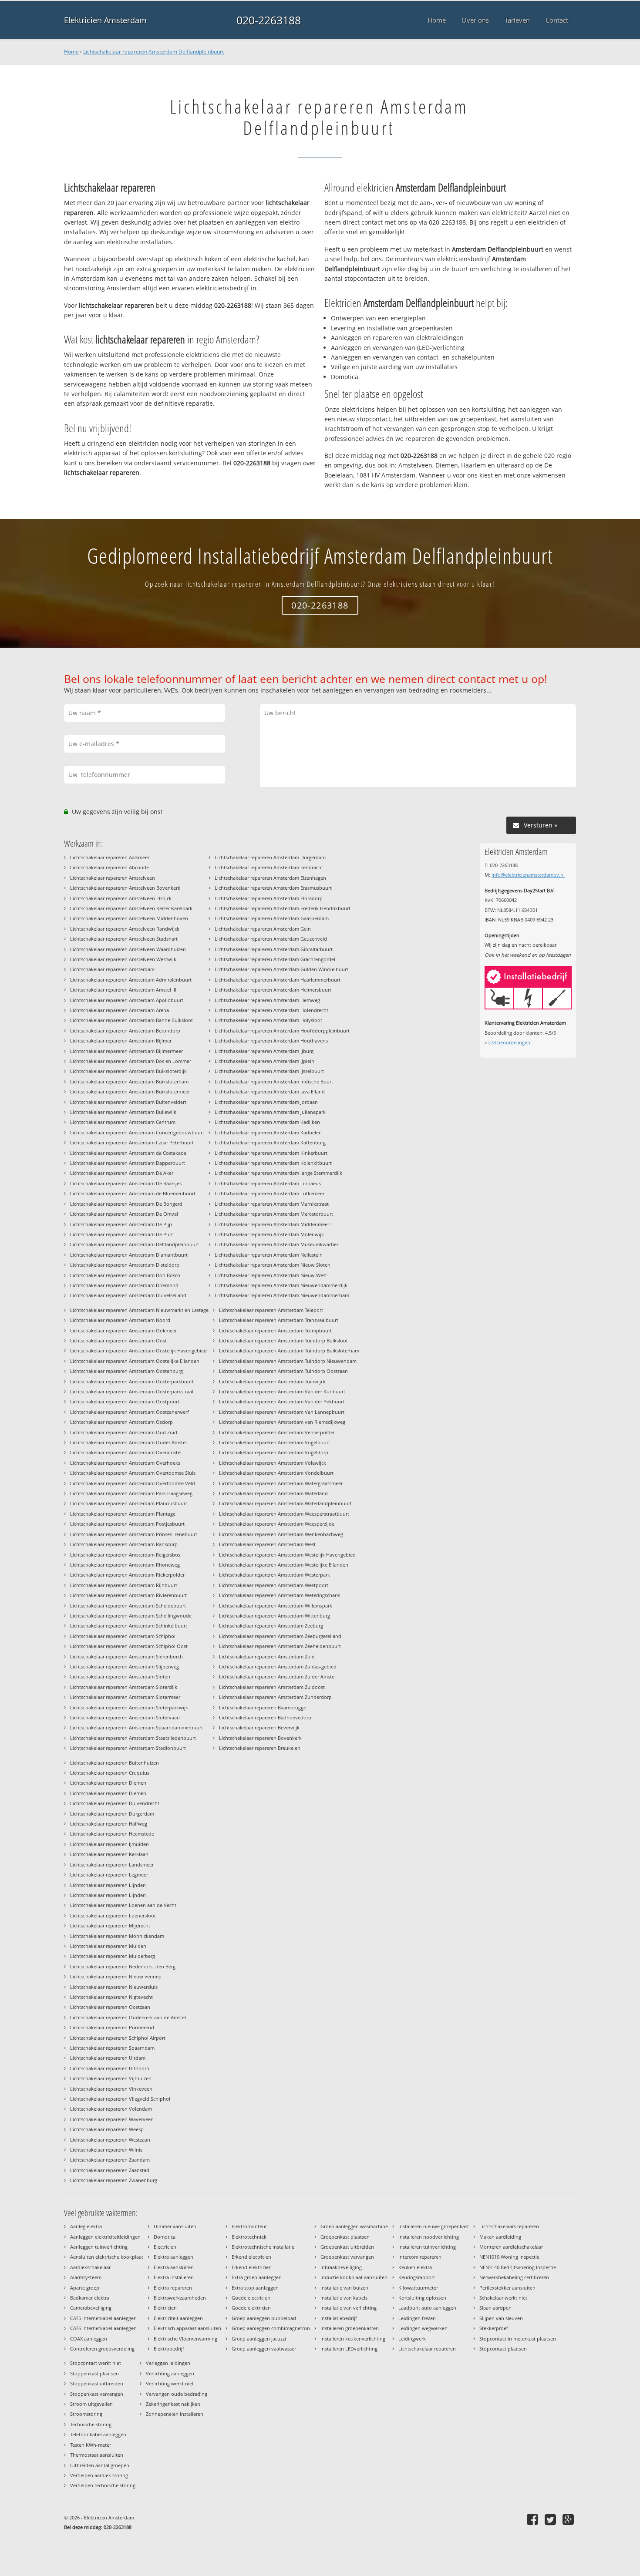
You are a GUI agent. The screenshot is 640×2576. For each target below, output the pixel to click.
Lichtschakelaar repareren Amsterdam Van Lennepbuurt (282, 1412)
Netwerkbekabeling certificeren (514, 2277)
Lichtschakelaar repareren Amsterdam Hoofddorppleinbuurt (282, 1031)
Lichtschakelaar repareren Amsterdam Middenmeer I (273, 1224)
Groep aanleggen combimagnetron (271, 2328)
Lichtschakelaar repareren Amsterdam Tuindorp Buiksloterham (289, 1350)
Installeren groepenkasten (350, 2328)
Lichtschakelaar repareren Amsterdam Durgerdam (270, 857)
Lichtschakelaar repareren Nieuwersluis (114, 1987)
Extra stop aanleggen (255, 2288)
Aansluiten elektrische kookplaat (107, 2257)
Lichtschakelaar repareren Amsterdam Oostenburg (126, 1371)
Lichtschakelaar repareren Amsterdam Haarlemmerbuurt (278, 980)
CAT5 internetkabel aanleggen (103, 2318)
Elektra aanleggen (173, 2257)
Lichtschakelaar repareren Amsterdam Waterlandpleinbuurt (285, 1503)
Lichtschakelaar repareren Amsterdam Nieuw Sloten (273, 1265)
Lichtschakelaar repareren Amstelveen (113, 878)
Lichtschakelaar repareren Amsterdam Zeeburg (271, 1626)
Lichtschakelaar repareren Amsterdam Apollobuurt (127, 1000)
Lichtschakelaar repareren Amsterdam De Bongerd (126, 1204)
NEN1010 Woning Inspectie (509, 2257)
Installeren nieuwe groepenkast (434, 2226)
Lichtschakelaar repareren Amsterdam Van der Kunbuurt (282, 1391)
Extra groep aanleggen (257, 2277)
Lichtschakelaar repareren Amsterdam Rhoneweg (125, 1565)
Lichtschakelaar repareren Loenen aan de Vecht (123, 1905)
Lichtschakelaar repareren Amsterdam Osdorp (121, 1422)
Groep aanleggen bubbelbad (264, 2318)
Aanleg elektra (86, 2226)
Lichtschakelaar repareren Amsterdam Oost (118, 1340)
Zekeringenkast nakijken (173, 2404)
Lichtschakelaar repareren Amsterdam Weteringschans (280, 1595)
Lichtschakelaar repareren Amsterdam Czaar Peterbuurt (132, 1142)
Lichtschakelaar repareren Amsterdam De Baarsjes (126, 1183)
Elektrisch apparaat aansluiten (187, 2328)
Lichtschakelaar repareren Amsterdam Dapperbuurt (128, 1163)
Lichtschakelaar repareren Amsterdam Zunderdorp (275, 1697)
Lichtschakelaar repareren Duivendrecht (115, 1803)
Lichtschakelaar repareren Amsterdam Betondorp (125, 1031)
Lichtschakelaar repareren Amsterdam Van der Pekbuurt (282, 1401)
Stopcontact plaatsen (503, 2349)
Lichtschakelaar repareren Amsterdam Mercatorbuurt (274, 1214)
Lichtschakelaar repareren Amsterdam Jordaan (266, 1102)
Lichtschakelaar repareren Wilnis (106, 2150)
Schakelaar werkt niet (503, 2298)
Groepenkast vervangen (347, 2257)
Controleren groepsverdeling (102, 2349)
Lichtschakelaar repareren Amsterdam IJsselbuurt (269, 1071)
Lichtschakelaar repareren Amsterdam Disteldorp (125, 1265)
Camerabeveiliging (91, 2308)
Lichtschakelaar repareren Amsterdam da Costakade (128, 1153)
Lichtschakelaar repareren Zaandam (110, 2160)
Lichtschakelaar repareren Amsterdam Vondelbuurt (276, 1473)
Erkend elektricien (252, 2267)
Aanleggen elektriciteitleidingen (105, 2237)
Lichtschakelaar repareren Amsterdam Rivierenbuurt (128, 1595)
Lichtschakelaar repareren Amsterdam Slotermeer (125, 1697)
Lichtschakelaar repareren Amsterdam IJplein (264, 1061)
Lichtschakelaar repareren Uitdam (108, 2058)
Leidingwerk (412, 2339)
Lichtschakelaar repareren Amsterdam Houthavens (271, 1041)
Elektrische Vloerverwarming (185, 2339)
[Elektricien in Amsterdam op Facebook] (534, 2519)
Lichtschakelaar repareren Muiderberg (113, 1956)
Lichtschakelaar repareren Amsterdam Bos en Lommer (131, 1061)
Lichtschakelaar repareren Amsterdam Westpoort (274, 1585)
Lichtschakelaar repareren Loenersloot (113, 1915)
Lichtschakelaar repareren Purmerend (112, 2027)
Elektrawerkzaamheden (180, 2298)
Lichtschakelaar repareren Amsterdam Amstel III (123, 990)
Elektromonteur (249, 2226)
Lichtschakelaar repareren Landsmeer (112, 1865)
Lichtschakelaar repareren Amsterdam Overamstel (126, 1452)
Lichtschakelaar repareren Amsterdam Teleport (271, 1310)
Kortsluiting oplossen (422, 2298)
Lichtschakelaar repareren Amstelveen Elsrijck (121, 898)
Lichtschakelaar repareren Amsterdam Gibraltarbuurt (274, 949)
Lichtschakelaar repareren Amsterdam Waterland (273, 1493)
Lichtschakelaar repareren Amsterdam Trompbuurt (275, 1330)
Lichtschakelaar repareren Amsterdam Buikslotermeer (130, 1091)
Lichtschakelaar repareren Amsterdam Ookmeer (123, 1330)
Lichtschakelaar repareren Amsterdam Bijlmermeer (126, 1051)
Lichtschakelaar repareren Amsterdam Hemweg (267, 1000)
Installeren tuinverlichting (427, 2247)
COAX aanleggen (89, 2339)
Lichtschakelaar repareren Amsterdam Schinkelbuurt (129, 1626)
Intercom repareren (420, 2257)
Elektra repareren (173, 2288)
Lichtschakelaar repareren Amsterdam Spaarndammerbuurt (136, 1727)
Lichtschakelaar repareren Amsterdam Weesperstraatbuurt (284, 1514)
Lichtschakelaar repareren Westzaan (110, 2140)
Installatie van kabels (344, 2298)
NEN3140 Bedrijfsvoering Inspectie (518, 2267)
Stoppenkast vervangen (97, 2394)
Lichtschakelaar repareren (427, 2349)
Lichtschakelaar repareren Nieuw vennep (116, 1976)
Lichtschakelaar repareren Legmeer (109, 1875)
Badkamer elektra (90, 2298)
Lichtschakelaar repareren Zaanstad (110, 2170)
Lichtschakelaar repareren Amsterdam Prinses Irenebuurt (134, 1534)
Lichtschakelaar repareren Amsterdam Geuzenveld (271, 939)
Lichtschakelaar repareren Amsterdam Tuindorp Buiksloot (283, 1340)
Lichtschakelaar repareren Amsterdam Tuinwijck (272, 1381)
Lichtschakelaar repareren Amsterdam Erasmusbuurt (273, 888)
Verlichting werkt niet (170, 2383)
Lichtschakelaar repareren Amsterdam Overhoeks (125, 1463)
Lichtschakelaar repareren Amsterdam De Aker (122, 1173)
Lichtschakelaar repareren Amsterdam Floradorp (269, 898)
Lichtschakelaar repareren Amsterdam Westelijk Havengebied (287, 1555)
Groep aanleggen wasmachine (354, 2226)
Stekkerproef (494, 2328)
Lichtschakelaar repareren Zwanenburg (114, 2180)
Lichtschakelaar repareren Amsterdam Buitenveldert (128, 1102)
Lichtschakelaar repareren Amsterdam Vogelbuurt (275, 1442)
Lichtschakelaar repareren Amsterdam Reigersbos (125, 1555)
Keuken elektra (415, 2267)
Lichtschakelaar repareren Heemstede (112, 1834)
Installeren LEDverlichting (349, 2349)
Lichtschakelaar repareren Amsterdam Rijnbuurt (124, 1585)
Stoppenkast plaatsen (94, 2373)
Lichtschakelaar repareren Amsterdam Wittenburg (275, 1616)
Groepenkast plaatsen (345, 2237)
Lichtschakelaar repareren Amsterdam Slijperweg (125, 1666)
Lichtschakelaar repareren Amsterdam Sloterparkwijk (129, 1707)
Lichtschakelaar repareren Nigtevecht (111, 1997)
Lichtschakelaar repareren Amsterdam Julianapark (270, 1112)
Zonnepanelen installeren (175, 2414)
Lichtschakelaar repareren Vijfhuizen (111, 2078)
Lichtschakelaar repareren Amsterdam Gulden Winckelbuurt (281, 969)
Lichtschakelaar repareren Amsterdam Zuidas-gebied (278, 1666)
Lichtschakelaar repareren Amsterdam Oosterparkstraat (132, 1391)
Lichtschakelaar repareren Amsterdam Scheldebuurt (128, 1606)
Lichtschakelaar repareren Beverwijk (259, 1727)
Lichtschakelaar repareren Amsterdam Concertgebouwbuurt (137, 1132)
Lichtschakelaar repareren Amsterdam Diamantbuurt (129, 1255)
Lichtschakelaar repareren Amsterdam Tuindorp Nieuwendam (288, 1361)
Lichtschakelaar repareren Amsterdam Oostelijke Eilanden (135, 1361)
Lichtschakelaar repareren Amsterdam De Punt (122, 1234)
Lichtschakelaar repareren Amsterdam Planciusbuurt (129, 1503)
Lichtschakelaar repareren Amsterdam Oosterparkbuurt (132, 1381)
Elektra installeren (174, 2277)
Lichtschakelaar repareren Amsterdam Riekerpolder (127, 1575)
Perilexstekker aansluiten (507, 2288)
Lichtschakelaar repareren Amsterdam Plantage (123, 1514)
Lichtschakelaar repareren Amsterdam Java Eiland (270, 1091)
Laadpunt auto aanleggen (427, 2308)
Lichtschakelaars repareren (509, 2226)
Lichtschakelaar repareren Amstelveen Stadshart (124, 939)
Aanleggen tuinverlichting (99, 2247)
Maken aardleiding (500, 2237)
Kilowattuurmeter (418, 2288)
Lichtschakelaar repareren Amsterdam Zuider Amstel (277, 1676)
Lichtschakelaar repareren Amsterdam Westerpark (275, 1575)
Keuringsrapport (417, 2277)
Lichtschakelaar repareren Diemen (108, 1783)
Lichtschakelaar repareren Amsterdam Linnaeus (268, 1183)
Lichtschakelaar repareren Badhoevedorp (265, 1717)
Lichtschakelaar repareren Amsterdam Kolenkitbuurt (273, 1163)
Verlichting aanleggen (170, 2373)
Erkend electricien (251, 2257)
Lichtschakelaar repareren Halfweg (109, 1824)
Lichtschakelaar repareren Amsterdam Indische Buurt (274, 1081)
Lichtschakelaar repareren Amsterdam (112, 969)
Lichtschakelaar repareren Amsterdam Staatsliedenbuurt (133, 1738)
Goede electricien (251, 2298)
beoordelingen (509, 1042)
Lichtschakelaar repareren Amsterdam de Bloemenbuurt (133, 1193)
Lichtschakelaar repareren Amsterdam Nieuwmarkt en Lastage (139, 1310)
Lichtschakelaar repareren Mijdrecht (110, 1925)
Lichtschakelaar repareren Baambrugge (263, 1707)
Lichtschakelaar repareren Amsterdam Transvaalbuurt (279, 1320)
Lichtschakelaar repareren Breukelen (260, 1748)
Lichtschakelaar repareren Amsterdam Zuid (267, 1656)
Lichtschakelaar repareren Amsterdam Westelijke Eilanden (284, 1565)
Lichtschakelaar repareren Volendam (111, 2109)
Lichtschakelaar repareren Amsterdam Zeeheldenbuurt (280, 1646)
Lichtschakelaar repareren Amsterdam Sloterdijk (124, 1687)
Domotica (165, 2237)
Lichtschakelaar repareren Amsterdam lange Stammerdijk (278, 1173)
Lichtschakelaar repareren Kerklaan (109, 1854)
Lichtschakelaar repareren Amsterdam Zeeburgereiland (280, 1636)
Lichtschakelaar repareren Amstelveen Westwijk (123, 959)
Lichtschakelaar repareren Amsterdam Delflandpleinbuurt (153, 52)
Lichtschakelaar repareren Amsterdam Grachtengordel (275, 959)
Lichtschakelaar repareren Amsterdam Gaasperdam (272, 918)
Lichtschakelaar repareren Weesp (107, 2129)
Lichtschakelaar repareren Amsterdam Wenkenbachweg (281, 1534)
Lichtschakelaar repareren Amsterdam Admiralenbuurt (131, 980)
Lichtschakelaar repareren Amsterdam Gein (263, 929)
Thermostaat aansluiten (97, 2455)
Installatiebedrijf (339, 2318)
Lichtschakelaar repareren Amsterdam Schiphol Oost (129, 1646)
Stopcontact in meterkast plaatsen (518, 2339)
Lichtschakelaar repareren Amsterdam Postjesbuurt (127, 1524)
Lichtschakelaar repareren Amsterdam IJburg (264, 1051)
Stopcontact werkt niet (96, 2363)
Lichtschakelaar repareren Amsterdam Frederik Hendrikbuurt (283, 908)
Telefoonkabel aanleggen (98, 2434)
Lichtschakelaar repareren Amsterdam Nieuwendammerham (282, 1295)
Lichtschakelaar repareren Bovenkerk (260, 1738)
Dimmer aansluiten (175, 2226)
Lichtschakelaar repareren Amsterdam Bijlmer (121, 1041)
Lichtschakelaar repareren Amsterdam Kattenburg (270, 1142)
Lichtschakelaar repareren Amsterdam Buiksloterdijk (128, 1071)
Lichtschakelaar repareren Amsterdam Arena (120, 1010)
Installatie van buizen (344, 2288)
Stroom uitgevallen (91, 2404)
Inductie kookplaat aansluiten (354, 2277)
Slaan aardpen (495, 2308)
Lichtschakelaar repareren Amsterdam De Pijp (121, 1224)
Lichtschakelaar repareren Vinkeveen (111, 2089)
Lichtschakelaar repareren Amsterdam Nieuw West (271, 1275)
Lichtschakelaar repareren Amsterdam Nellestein (269, 1255)
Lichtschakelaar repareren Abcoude (109, 867)
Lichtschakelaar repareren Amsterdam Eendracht (269, 867)
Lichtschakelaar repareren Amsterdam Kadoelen (268, 1132)
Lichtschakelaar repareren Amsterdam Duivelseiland (128, 1295)
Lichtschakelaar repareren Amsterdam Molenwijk (269, 1234)
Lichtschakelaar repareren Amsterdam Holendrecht (271, 1010)
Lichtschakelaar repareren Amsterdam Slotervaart (125, 1717)
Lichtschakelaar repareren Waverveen (112, 2119)
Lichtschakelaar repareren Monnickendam (117, 1936)
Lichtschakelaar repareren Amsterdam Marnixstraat (272, 1204)
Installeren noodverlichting (429, 2237)
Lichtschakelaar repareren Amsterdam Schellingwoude (131, 1616)
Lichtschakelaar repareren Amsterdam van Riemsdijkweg (282, 1422)
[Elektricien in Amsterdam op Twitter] (551, 2519)
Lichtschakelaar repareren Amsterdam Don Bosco (125, 1275)
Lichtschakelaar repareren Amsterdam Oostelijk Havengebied (138, 1350)
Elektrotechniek (249, 2237)
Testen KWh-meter (91, 2445)
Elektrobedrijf (169, 2349)
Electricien (165, 2247)
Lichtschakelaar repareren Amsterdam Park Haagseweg (131, 1493)
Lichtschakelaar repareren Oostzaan (110, 2007)
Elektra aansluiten (174, 2267)
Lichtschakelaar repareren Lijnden (108, 1885)
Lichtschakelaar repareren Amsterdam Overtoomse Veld (133, 1483)
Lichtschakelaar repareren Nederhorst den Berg (123, 1966)
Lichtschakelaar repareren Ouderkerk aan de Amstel (128, 2017)
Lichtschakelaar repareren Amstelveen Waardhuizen (128, 949)
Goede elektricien (251, 2308)
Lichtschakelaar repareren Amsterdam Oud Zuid (124, 1432)
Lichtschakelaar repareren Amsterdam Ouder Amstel (128, 1442)
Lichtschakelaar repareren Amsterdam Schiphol (123, 1636)
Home (71, 52)
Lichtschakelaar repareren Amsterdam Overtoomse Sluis (133, 1473)
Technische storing (91, 2424)
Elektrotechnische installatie (263, 2247)
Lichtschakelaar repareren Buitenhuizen (115, 1763)
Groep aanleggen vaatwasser (264, 2349)
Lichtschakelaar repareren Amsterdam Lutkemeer (269, 1193)
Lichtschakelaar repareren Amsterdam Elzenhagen (270, 878)
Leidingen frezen (417, 2318)
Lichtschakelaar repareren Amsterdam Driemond (124, 1285)
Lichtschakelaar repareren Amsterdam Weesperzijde (277, 1524)
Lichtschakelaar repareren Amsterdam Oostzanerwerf (130, 1412)
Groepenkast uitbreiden (347, 2247)
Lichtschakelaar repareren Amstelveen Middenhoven (129, 918)
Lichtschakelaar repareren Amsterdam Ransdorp (124, 1544)
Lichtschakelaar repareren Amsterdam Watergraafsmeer (281, 1483)
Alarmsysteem (86, 2277)
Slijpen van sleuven (501, 2318)
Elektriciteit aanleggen (178, 2318)
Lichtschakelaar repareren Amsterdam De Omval (124, 1214)
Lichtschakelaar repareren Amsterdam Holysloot (268, 1020)
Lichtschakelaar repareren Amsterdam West (267, 1544)
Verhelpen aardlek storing (99, 2475)
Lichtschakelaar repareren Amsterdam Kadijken (267, 1122)
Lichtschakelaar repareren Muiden (108, 1946)
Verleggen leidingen (168, 2363)
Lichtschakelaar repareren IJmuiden (109, 1844)
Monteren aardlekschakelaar (511, 2247)
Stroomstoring (86, 2414)
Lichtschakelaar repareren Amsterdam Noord (120, 1320)
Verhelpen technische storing (103, 2485)
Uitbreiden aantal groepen (100, 2465)
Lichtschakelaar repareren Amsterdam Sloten (120, 1676)
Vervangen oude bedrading (177, 2394)
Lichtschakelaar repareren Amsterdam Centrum (123, 1122)
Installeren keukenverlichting (353, 2339)
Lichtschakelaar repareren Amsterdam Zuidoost (272, 1687)
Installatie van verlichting (349, 2308)
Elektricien (165, 2308)
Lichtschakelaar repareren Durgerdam (112, 1814)
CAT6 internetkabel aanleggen (103, 2328)
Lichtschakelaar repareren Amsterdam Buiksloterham (129, 1081)
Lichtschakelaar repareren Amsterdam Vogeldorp (274, 1452)
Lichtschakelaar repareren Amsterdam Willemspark (276, 1606)
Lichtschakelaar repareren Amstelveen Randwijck (125, 929)
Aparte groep (85, 2288)
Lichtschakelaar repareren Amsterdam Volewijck (273, 1463)
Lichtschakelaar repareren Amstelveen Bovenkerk (125, 888)
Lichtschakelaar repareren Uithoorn (110, 2068)
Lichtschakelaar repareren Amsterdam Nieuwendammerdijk (281, 1285)
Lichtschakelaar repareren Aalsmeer (110, 857)
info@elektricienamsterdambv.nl (528, 875)
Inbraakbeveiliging (341, 2267)
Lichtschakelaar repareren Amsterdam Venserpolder (277, 1432)
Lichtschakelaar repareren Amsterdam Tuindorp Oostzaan (283, 1371)
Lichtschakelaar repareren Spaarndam (112, 2048)
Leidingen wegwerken (423, 2328)
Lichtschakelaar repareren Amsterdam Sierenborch (126, 1656)
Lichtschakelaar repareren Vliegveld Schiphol (120, 2099)
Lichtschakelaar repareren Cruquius (110, 1773)
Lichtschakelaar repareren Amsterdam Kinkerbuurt (271, 1153)
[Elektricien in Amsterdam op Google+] (569, 2519)
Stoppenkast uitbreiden (97, 2383)
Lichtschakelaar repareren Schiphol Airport (118, 2038)
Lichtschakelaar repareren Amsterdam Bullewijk (123, 1112)
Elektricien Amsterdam (105, 20)
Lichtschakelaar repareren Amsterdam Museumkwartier (276, 1244)
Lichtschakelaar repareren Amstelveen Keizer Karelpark (131, 908)
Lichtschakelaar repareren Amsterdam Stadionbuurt (128, 1748)
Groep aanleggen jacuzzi (259, 2339)
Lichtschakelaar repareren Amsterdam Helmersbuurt (273, 990)
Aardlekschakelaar (90, 2267)
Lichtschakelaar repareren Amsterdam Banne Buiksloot (131, 1020)
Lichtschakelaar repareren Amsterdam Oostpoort (125, 1401)
